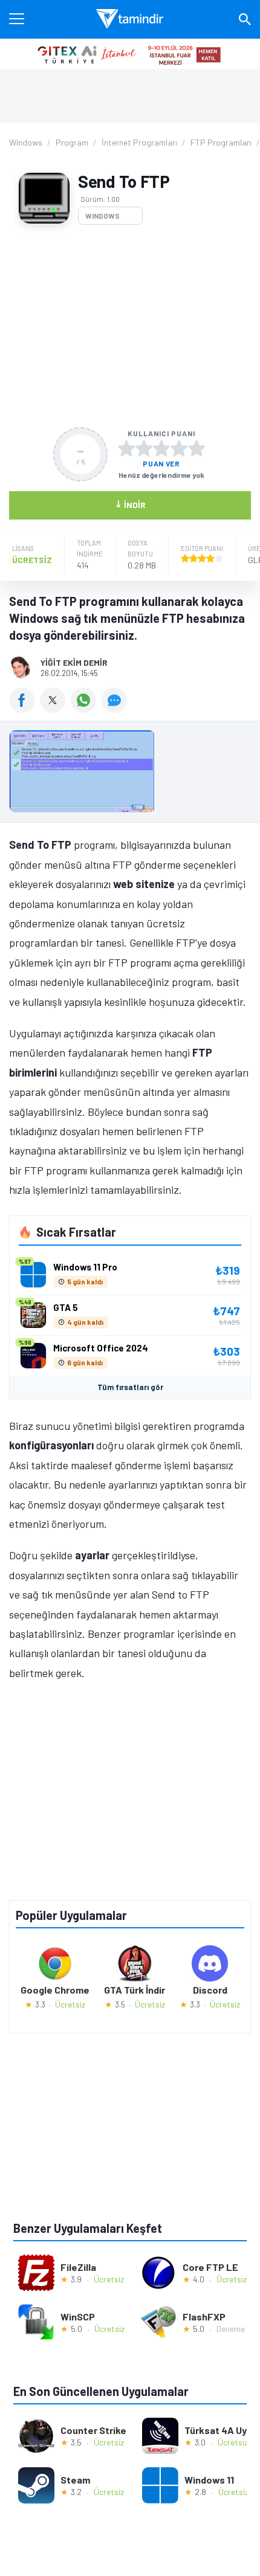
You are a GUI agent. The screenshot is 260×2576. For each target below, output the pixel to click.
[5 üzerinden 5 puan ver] (197, 448)
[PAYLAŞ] (24, 709)
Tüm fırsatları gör (130, 1387)
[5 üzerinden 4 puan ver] (179, 448)
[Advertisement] (130, 326)
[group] (130, 774)
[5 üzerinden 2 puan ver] (144, 448)
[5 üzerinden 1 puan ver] (126, 448)
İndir (130, 504)
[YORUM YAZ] (116, 709)
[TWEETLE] (55, 709)
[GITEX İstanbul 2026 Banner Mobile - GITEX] (130, 54)
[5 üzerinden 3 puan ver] (161, 448)
